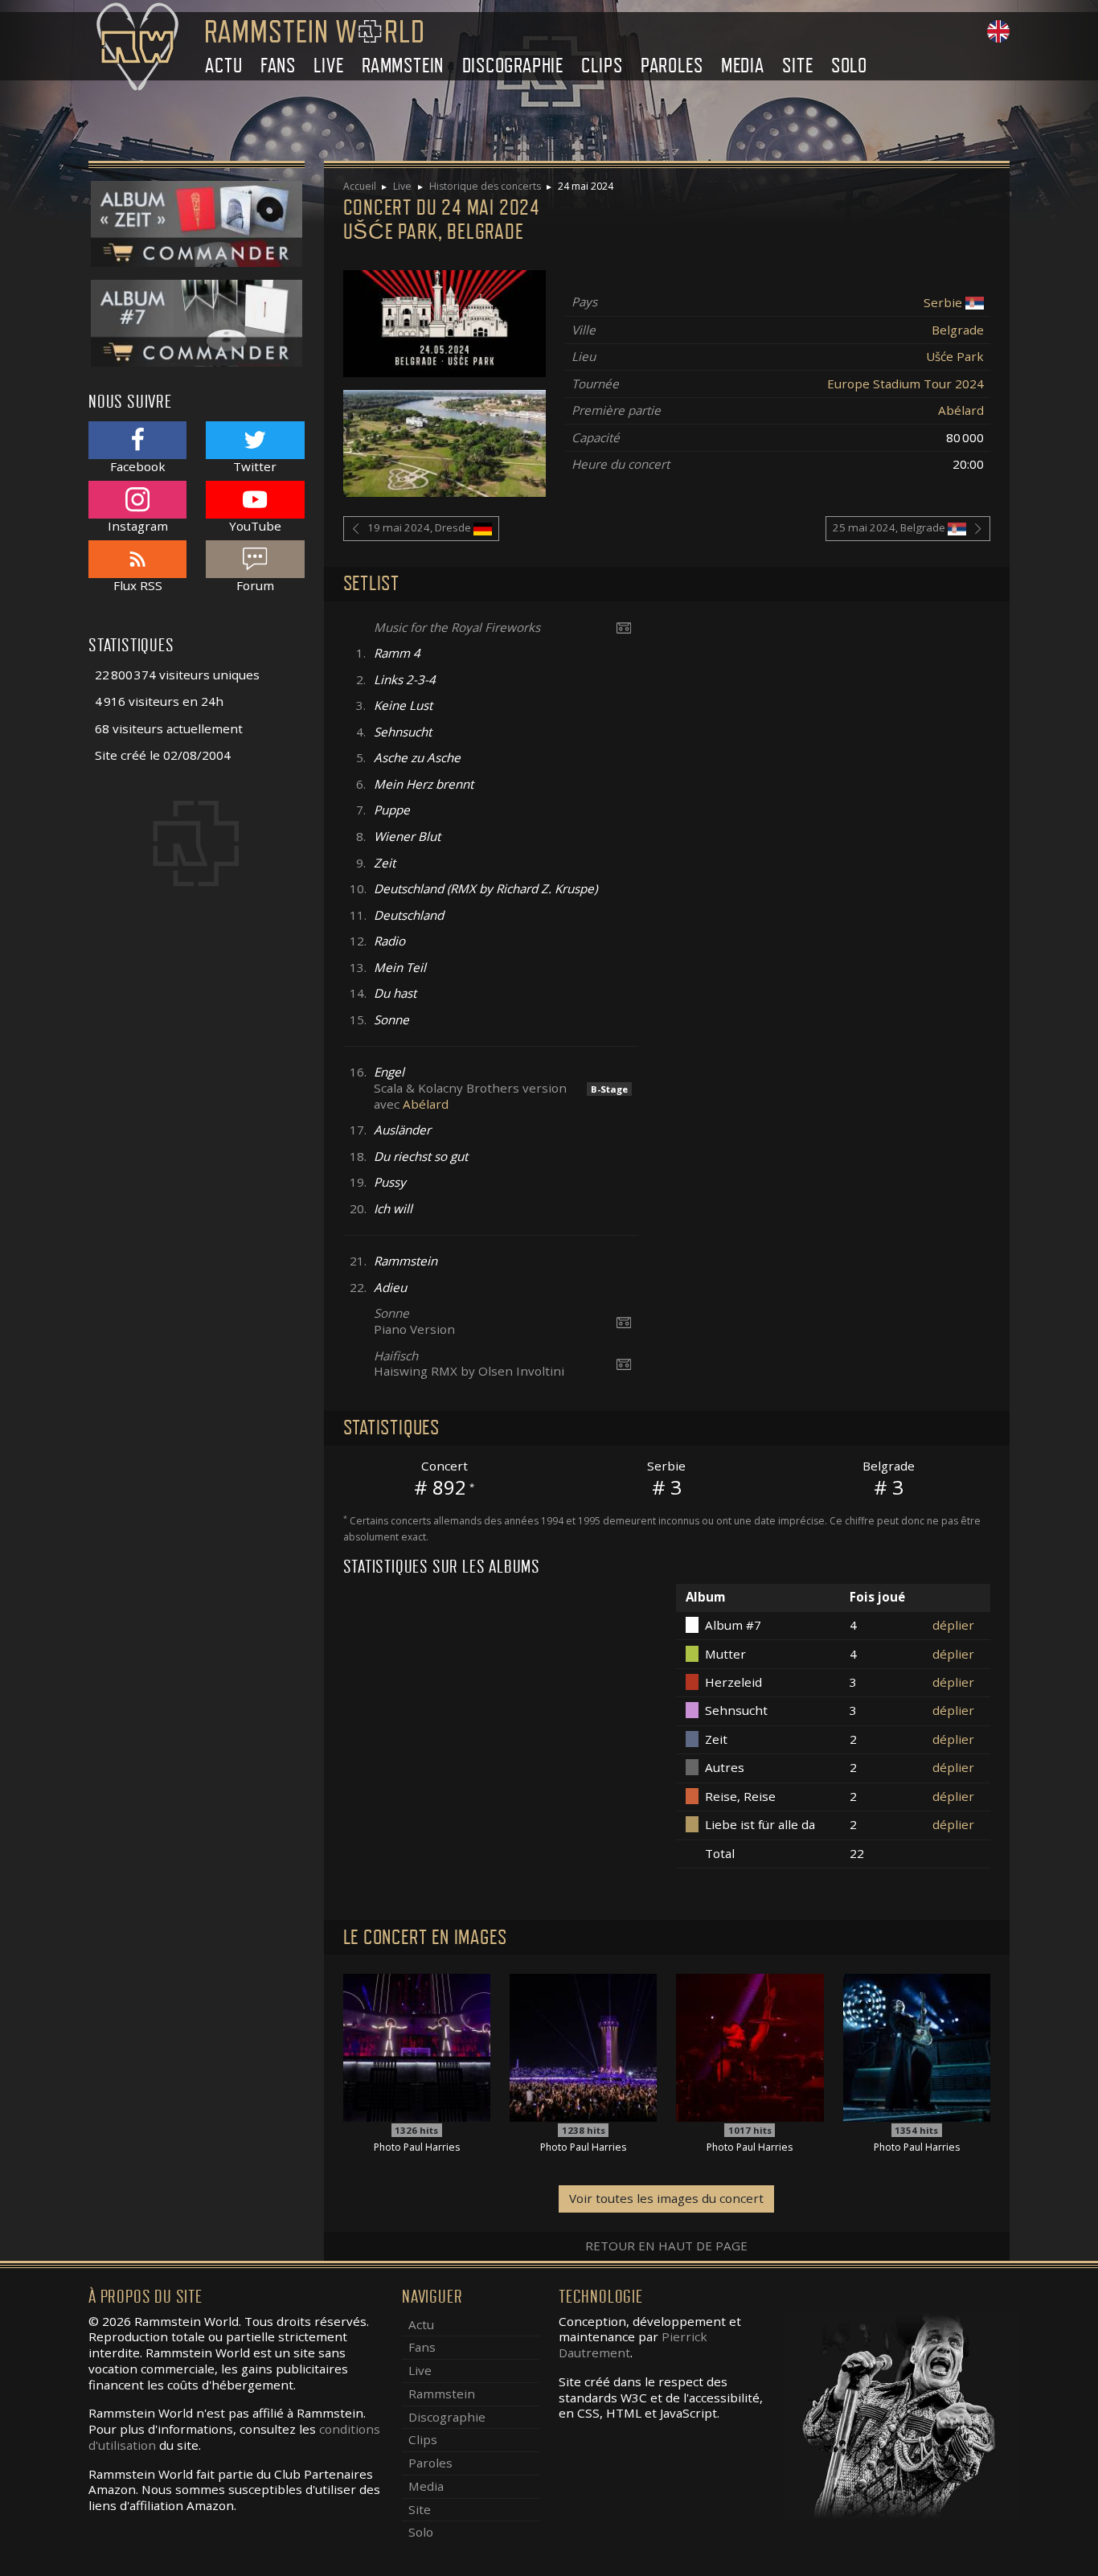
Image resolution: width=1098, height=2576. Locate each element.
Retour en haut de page (666, 2246)
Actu (223, 66)
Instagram (138, 525)
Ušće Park (955, 356)
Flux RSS (138, 585)
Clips (602, 66)
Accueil (360, 186)
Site (797, 66)
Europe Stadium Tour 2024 (905, 384)
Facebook (138, 466)
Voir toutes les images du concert (666, 2198)
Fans (278, 66)
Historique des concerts (485, 186)
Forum (255, 585)
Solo (849, 66)
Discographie (513, 66)
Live (328, 66)
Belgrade (958, 330)
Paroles (672, 66)
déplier (953, 1625)
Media (743, 66)
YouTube (255, 525)
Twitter (255, 466)
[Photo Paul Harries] (417, 2046)
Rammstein (403, 66)
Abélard (961, 410)
